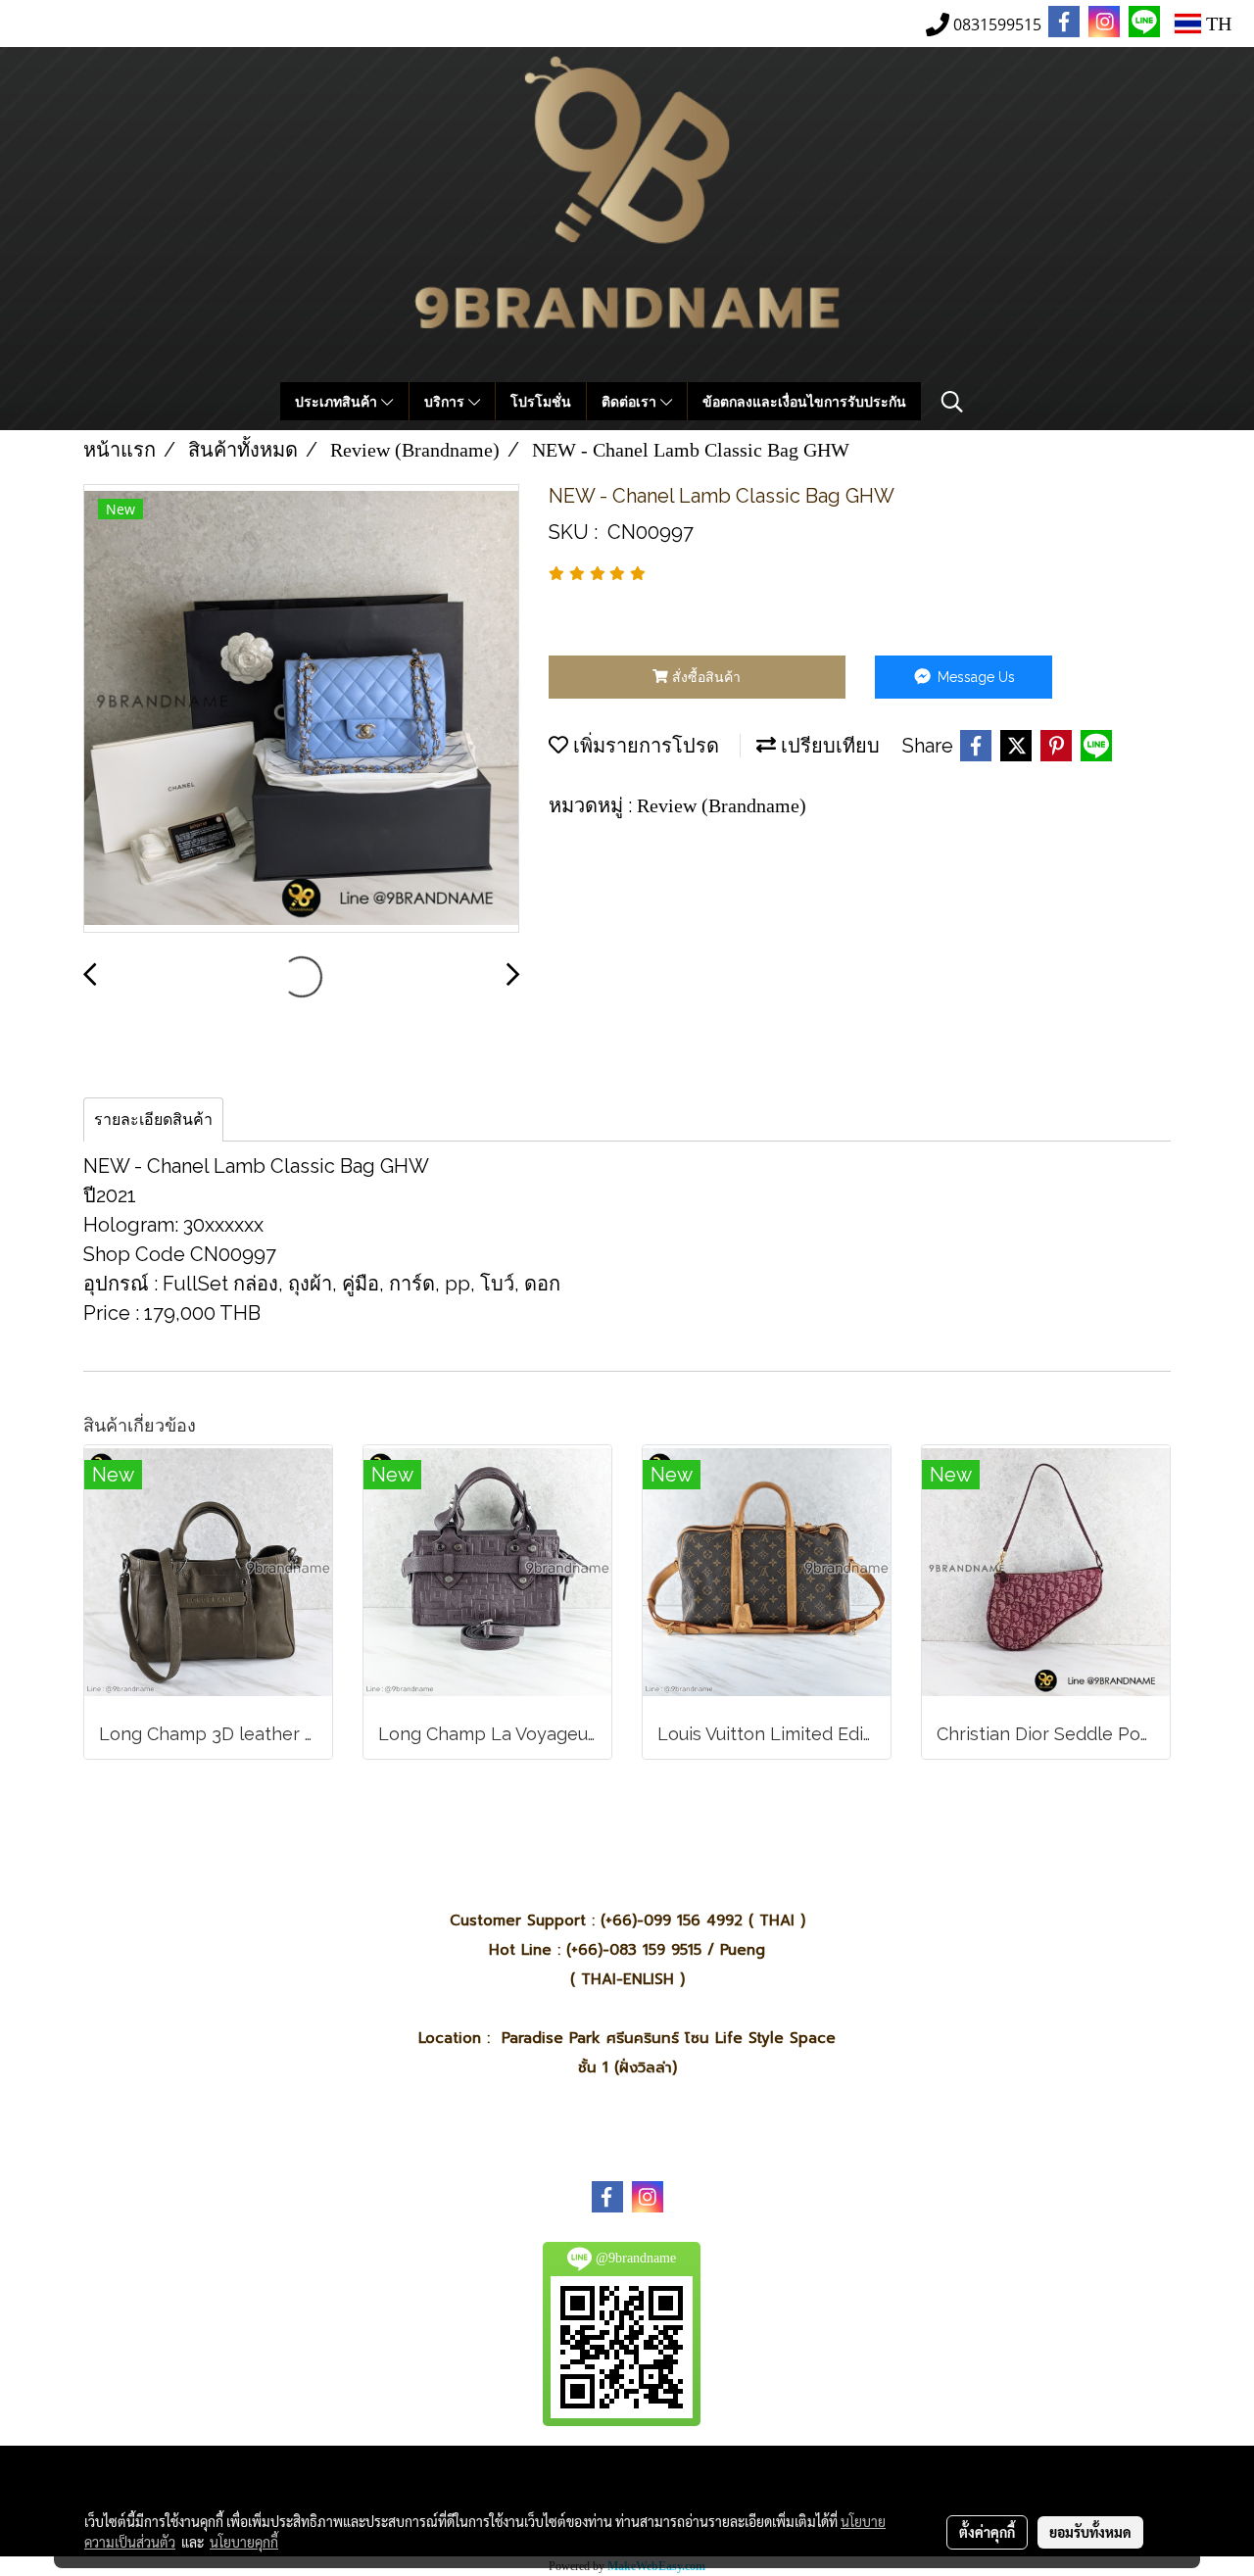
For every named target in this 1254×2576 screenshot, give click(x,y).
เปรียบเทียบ (828, 746)
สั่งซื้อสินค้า (704, 677)
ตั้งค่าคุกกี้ (987, 2532)
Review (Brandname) (722, 805)
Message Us (974, 677)
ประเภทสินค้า (338, 401)
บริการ (446, 401)
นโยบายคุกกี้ (244, 2542)
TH (1216, 24)
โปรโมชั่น (541, 401)
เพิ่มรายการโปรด (644, 746)
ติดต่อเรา (631, 401)
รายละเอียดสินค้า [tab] (153, 1119)
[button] (952, 402)
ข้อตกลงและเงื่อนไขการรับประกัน (804, 401)
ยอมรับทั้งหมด (1090, 2532)
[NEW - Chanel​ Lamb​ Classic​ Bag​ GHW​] (301, 709)
